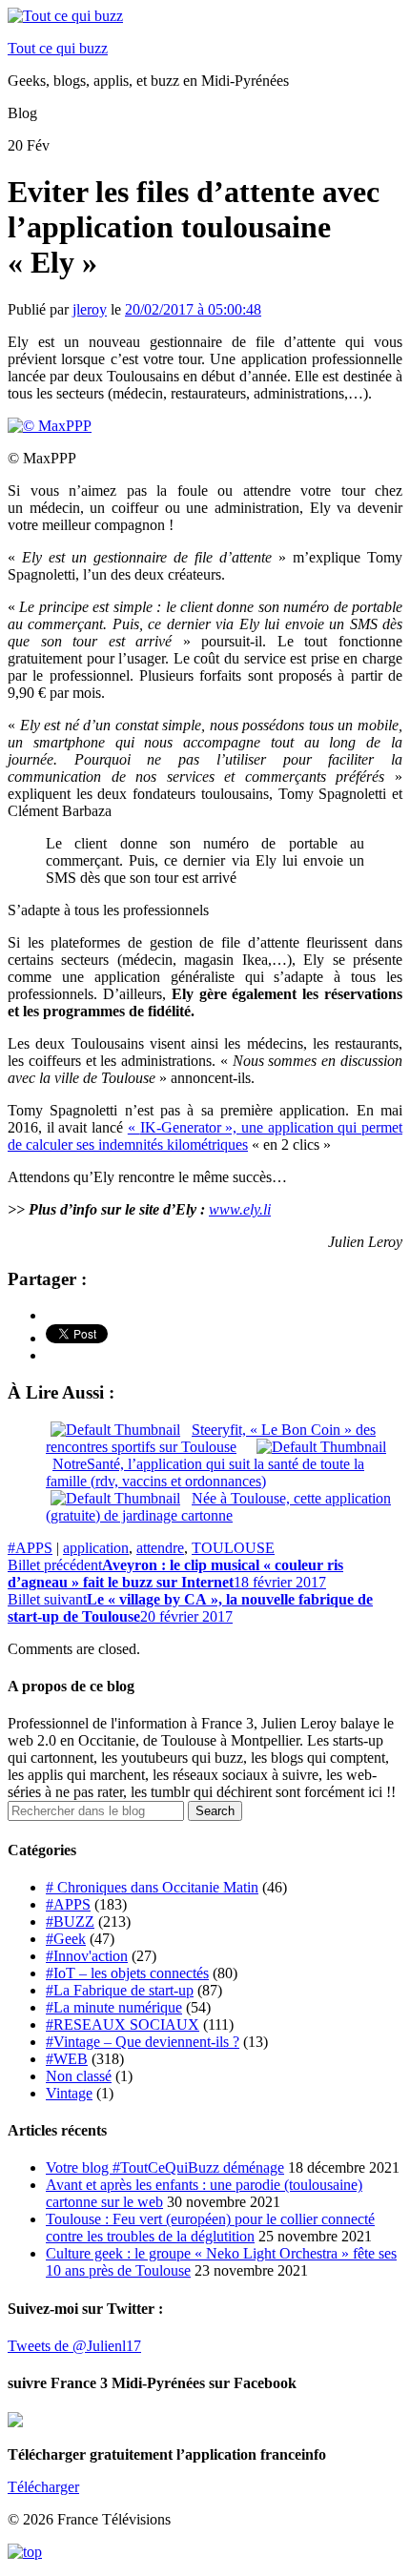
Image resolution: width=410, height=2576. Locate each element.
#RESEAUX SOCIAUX (123, 2024)
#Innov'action (87, 1956)
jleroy (90, 309)
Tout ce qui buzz (58, 48)
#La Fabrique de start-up (120, 1990)
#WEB (67, 2059)
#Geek (66, 1939)
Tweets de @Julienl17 (74, 2346)
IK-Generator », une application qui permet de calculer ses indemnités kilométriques (205, 1136)
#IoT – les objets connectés (127, 1973)
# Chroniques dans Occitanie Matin (152, 1887)
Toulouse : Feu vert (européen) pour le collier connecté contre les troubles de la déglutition (210, 2228)
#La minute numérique (114, 2007)
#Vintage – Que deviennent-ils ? (143, 2042)
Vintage (69, 2093)
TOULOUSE (233, 1548)
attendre (160, 1548)
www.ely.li (240, 1209)
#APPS (30, 1548)
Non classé (79, 2076)
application (96, 1548)
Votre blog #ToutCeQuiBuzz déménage (165, 2167)
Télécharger (43, 2487)
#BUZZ (70, 1922)
